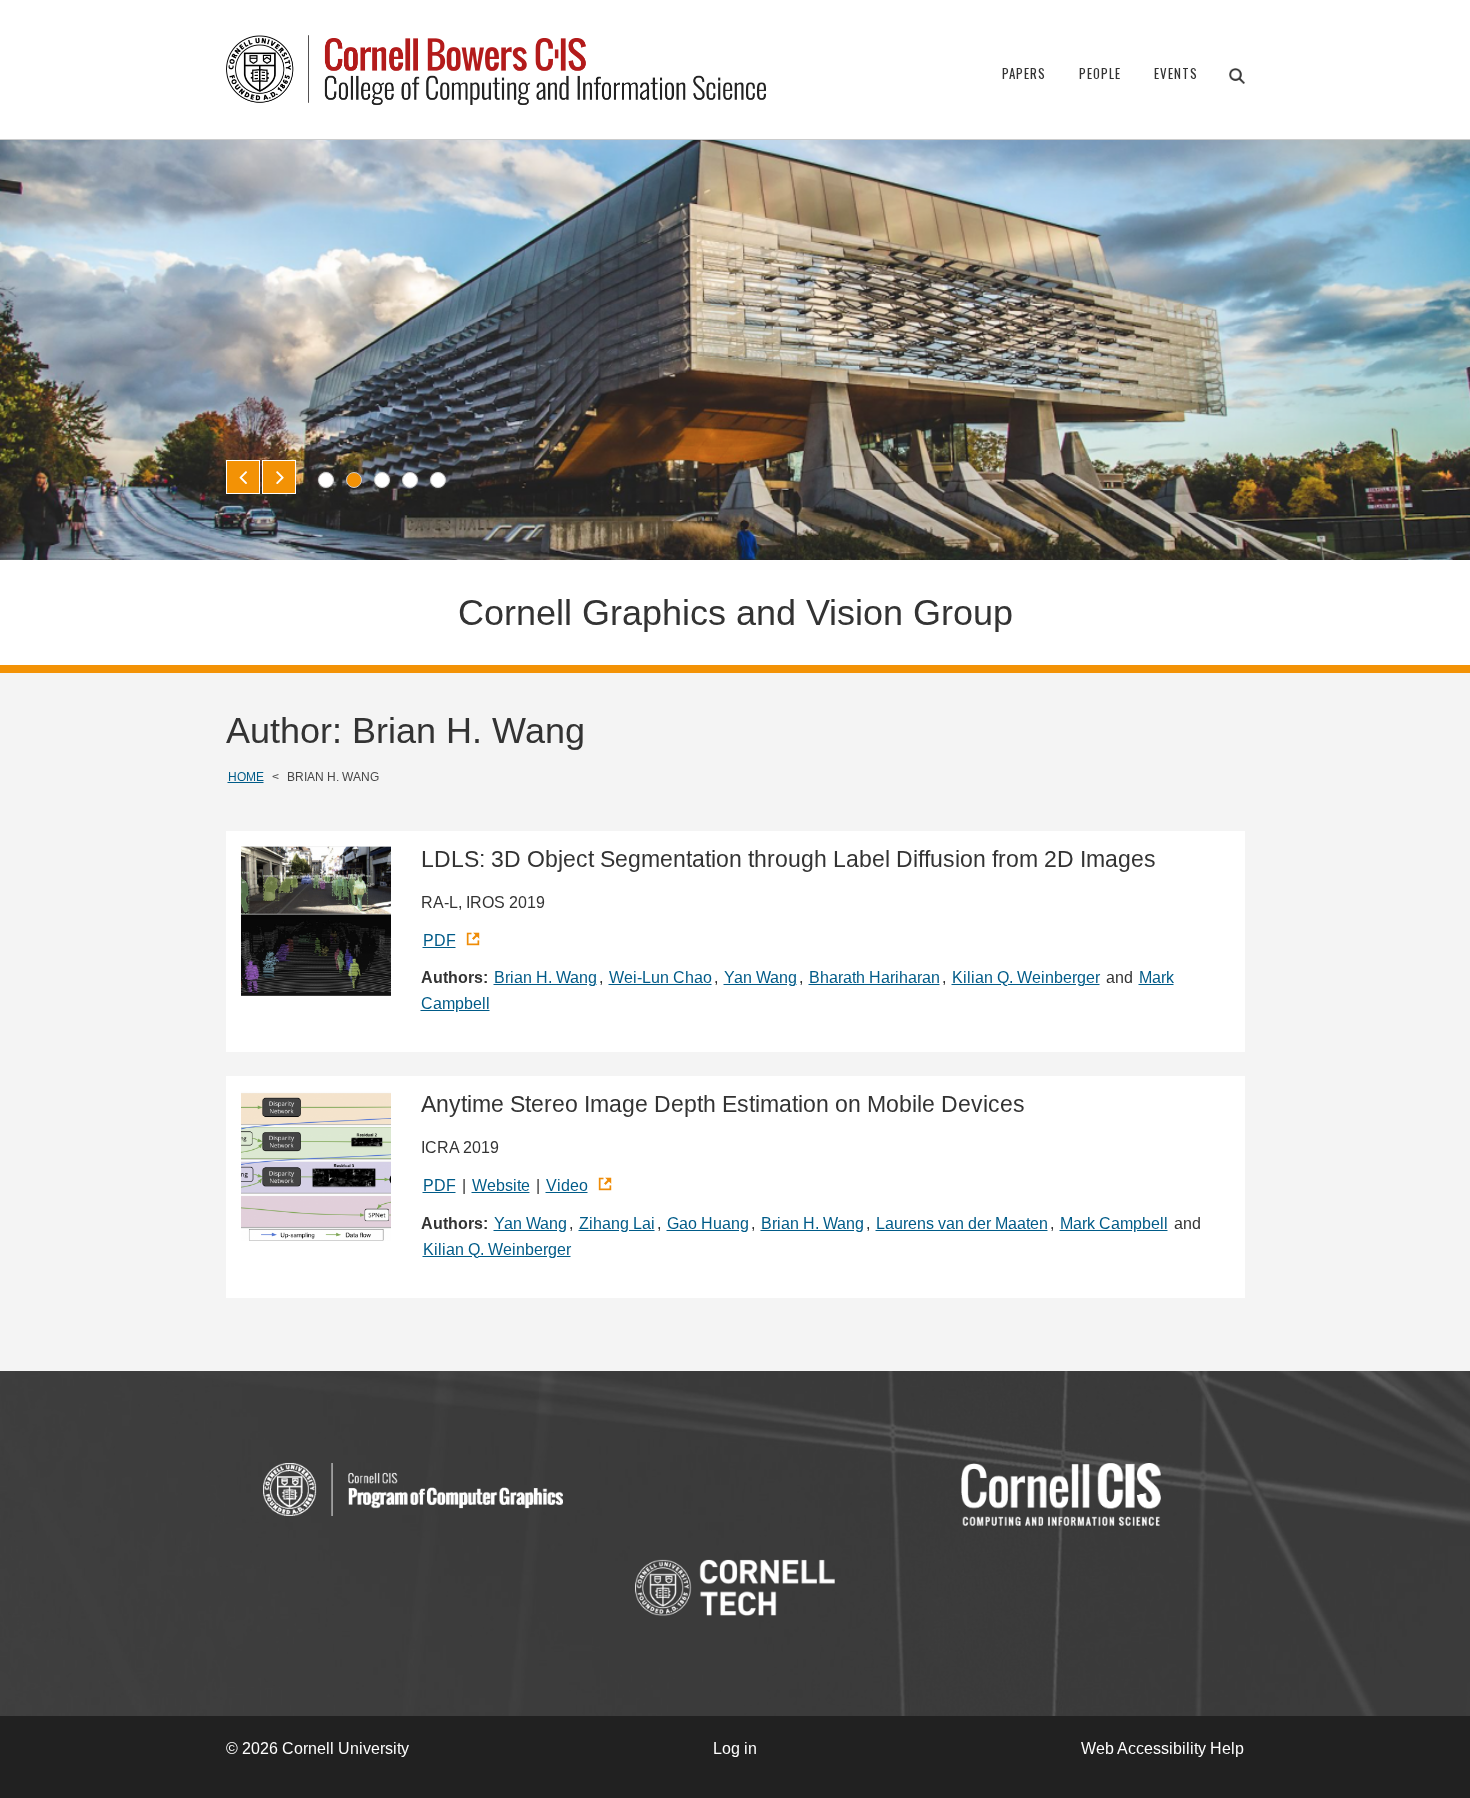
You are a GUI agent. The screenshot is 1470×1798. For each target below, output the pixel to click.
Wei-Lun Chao (660, 977)
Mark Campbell (1114, 1223)
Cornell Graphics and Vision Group (735, 612)
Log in (735, 1748)
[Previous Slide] (243, 477)
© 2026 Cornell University (317, 1748)
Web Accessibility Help (1162, 1748)
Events (1176, 73)
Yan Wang (760, 977)
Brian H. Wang (545, 977)
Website (501, 1185)
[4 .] (410, 480)
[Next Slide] (279, 477)
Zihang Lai (617, 1223)
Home (246, 777)
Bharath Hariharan (874, 977)
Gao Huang (708, 1223)
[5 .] (438, 480)
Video (567, 1185)
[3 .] (382, 480)
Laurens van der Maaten (962, 1223)
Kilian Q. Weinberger (1026, 977)
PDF (439, 940)
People (1100, 73)
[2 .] (354, 480)
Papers (1024, 73)
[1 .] (326, 480)
